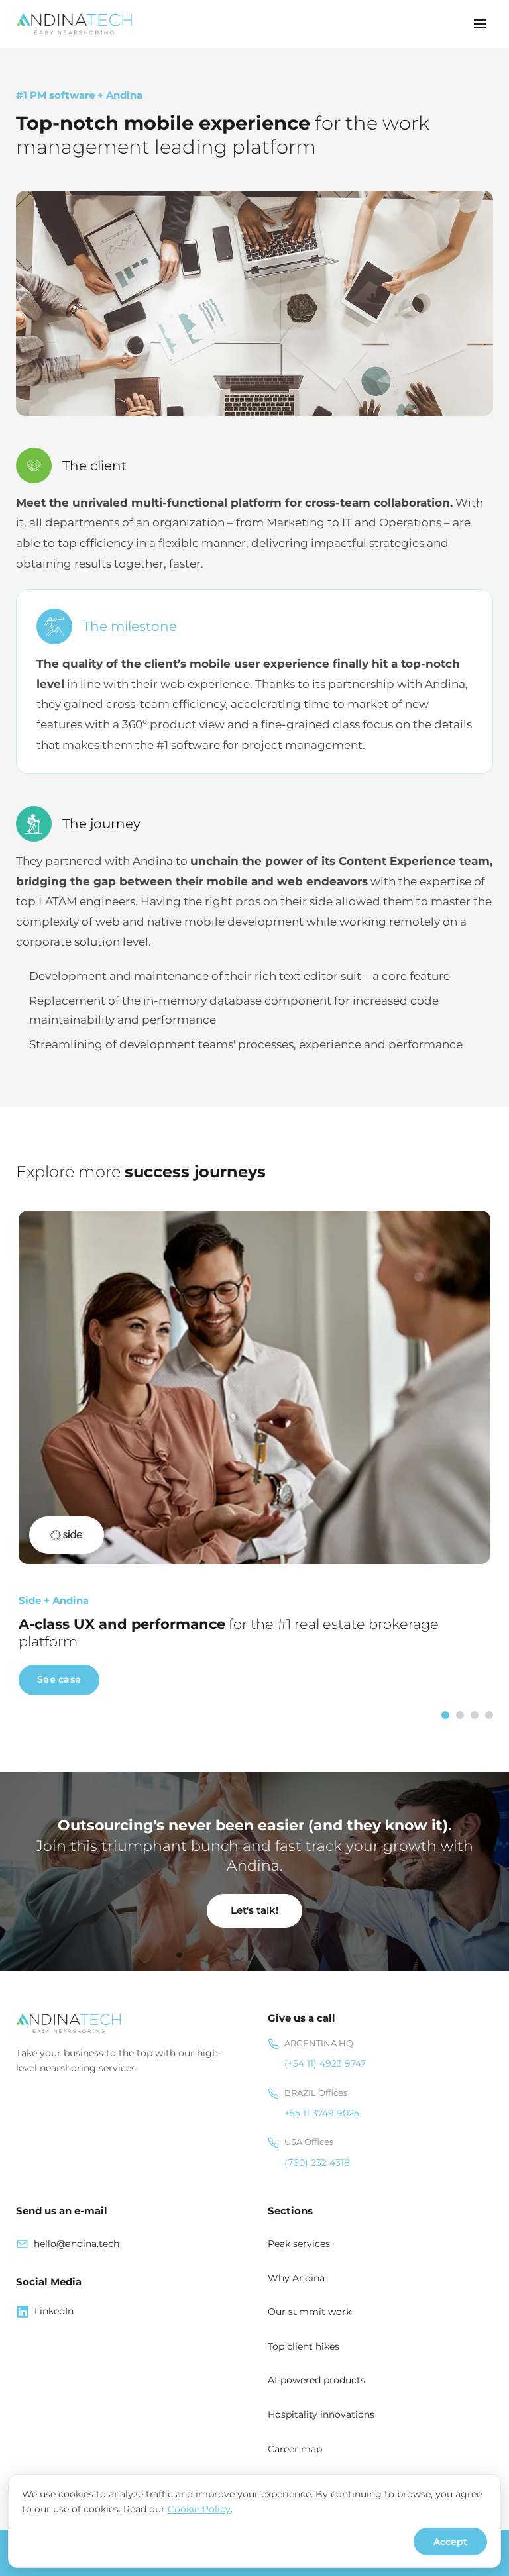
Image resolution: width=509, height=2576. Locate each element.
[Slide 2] (460, 1715)
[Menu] (480, 24)
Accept (450, 2542)
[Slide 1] (445, 1715)
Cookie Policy (199, 2509)
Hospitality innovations (321, 2414)
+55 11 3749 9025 (322, 2113)
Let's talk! (254, 1910)
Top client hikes (304, 2346)
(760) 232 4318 (317, 2163)
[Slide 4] (489, 1715)
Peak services (299, 2244)
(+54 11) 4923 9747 (325, 2063)
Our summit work (310, 2312)
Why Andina (296, 2278)
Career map (295, 2449)
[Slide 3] (475, 1715)
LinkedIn (54, 2311)
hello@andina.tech (77, 2244)
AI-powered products (316, 2380)
